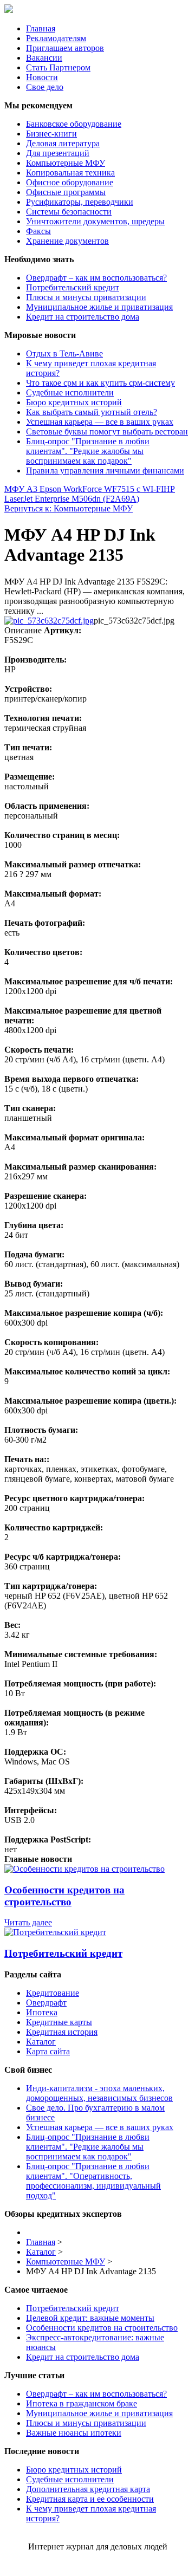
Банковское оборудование (74, 124)
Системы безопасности (69, 212)
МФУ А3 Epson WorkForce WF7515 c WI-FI (84, 489)
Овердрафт (46, 2003)
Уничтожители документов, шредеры (95, 221)
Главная (41, 28)
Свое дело (45, 87)
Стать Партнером (58, 67)
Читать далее (28, 1922)
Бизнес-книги (51, 134)
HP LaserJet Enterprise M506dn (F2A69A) (90, 494)
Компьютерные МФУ (66, 163)
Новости (42, 77)
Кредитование (53, 1993)
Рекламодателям (56, 38)
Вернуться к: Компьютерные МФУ (69, 508)
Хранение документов (67, 241)
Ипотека (42, 2012)
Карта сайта (48, 2051)
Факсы (38, 231)
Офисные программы (66, 192)
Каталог (41, 2042)
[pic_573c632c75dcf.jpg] (49, 621)
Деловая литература (63, 143)
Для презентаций (58, 153)
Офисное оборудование (70, 182)
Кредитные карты (59, 2022)
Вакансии (44, 58)
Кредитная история (62, 2032)
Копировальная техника (70, 173)
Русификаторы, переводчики (80, 202)
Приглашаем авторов (65, 48)
